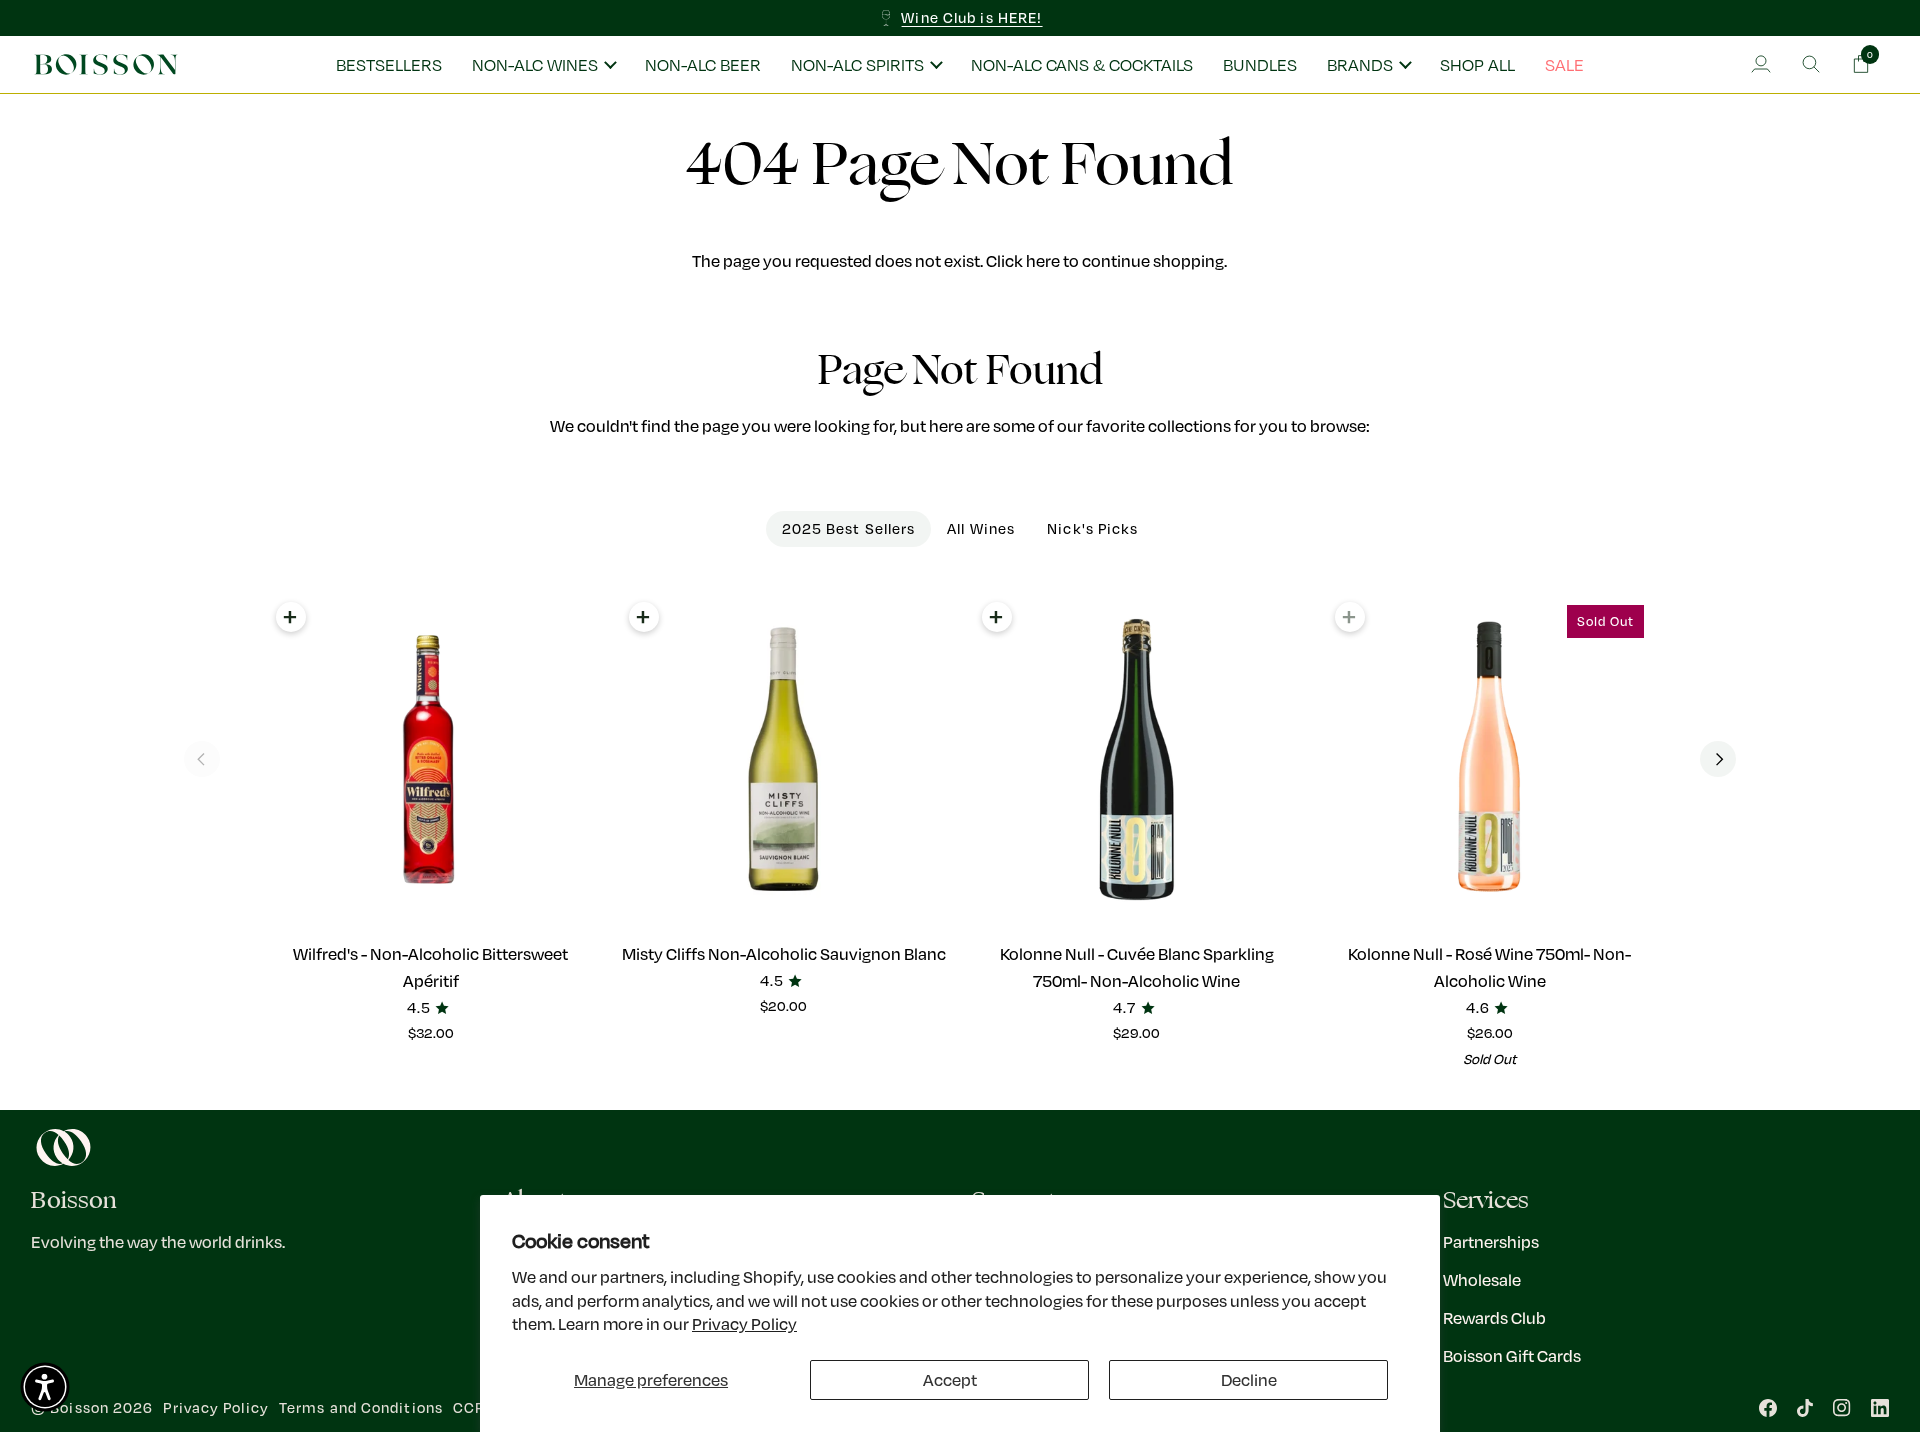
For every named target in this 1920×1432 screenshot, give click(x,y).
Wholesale (1482, 1279)
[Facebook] (1768, 1408)
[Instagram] (1842, 1408)
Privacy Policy (744, 1323)
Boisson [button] (74, 1200)
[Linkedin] (1880, 1408)
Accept (950, 1379)
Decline (1249, 1379)
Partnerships (1491, 1241)
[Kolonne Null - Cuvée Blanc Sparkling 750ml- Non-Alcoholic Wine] (1136, 759)
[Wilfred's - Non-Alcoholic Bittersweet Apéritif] (430, 759)
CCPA (473, 1407)
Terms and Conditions (361, 1407)
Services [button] (1486, 1200)
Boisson (79, 1407)
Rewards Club (1494, 1317)
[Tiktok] (1805, 1408)
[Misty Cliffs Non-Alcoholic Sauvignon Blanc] (783, 759)
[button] (543, 65)
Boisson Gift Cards (1512, 1355)
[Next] (1718, 759)
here (1043, 260)
